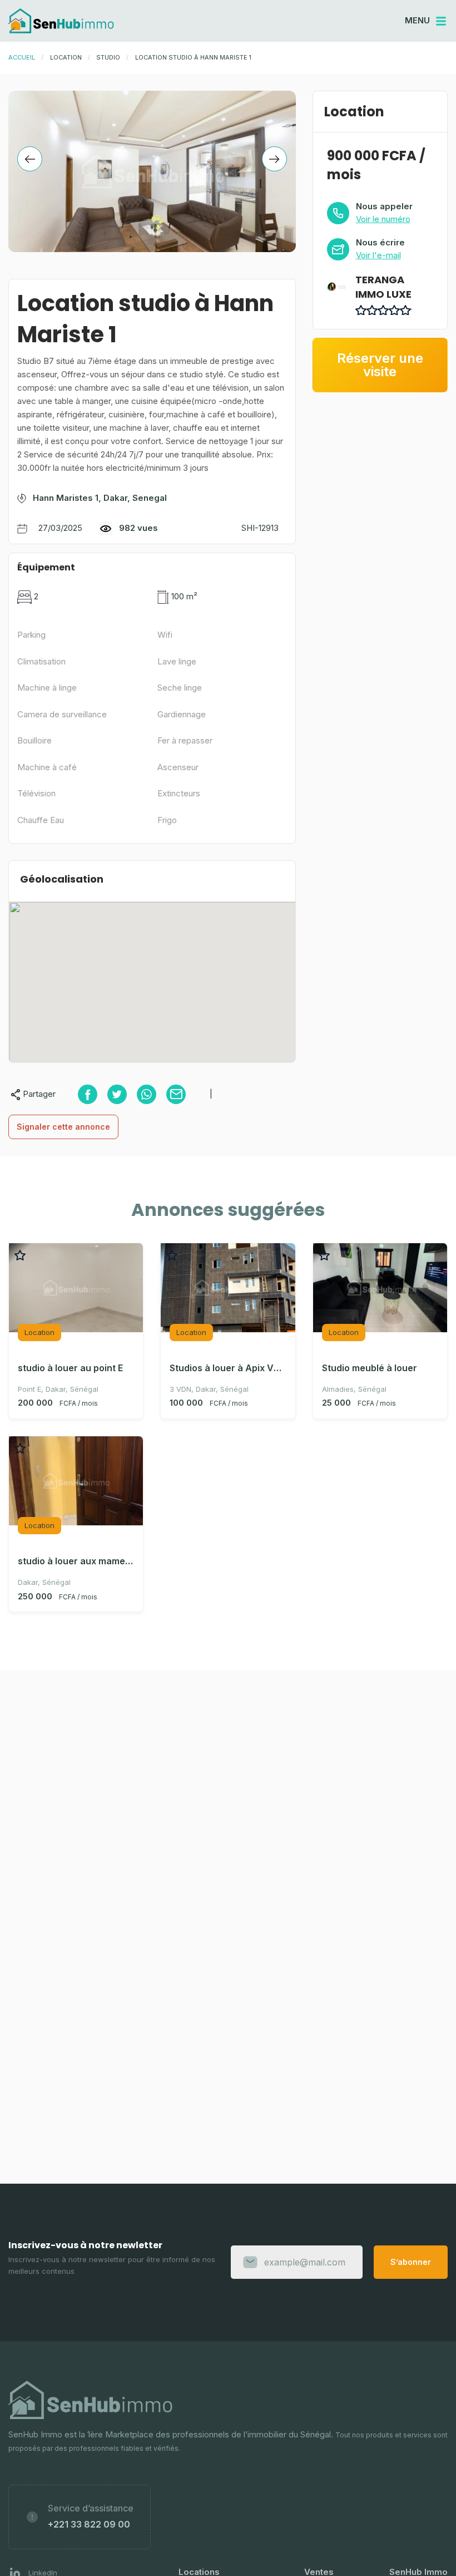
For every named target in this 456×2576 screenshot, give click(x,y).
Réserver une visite (380, 365)
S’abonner (411, 2262)
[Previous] (30, 159)
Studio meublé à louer (370, 1368)
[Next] (274, 159)
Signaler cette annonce (63, 1127)
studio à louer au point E (70, 1368)
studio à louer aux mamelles (79, 1561)
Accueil (22, 57)
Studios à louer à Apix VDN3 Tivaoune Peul (263, 1368)
